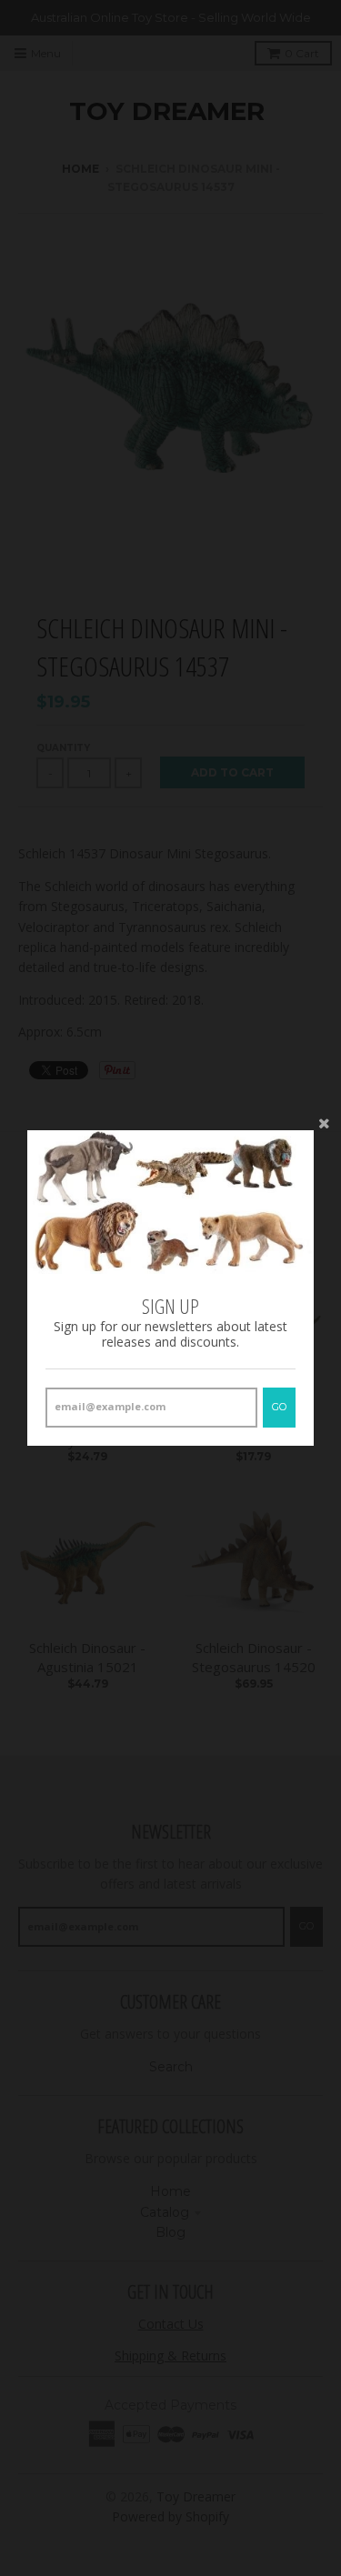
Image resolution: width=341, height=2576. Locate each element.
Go (279, 1407)
